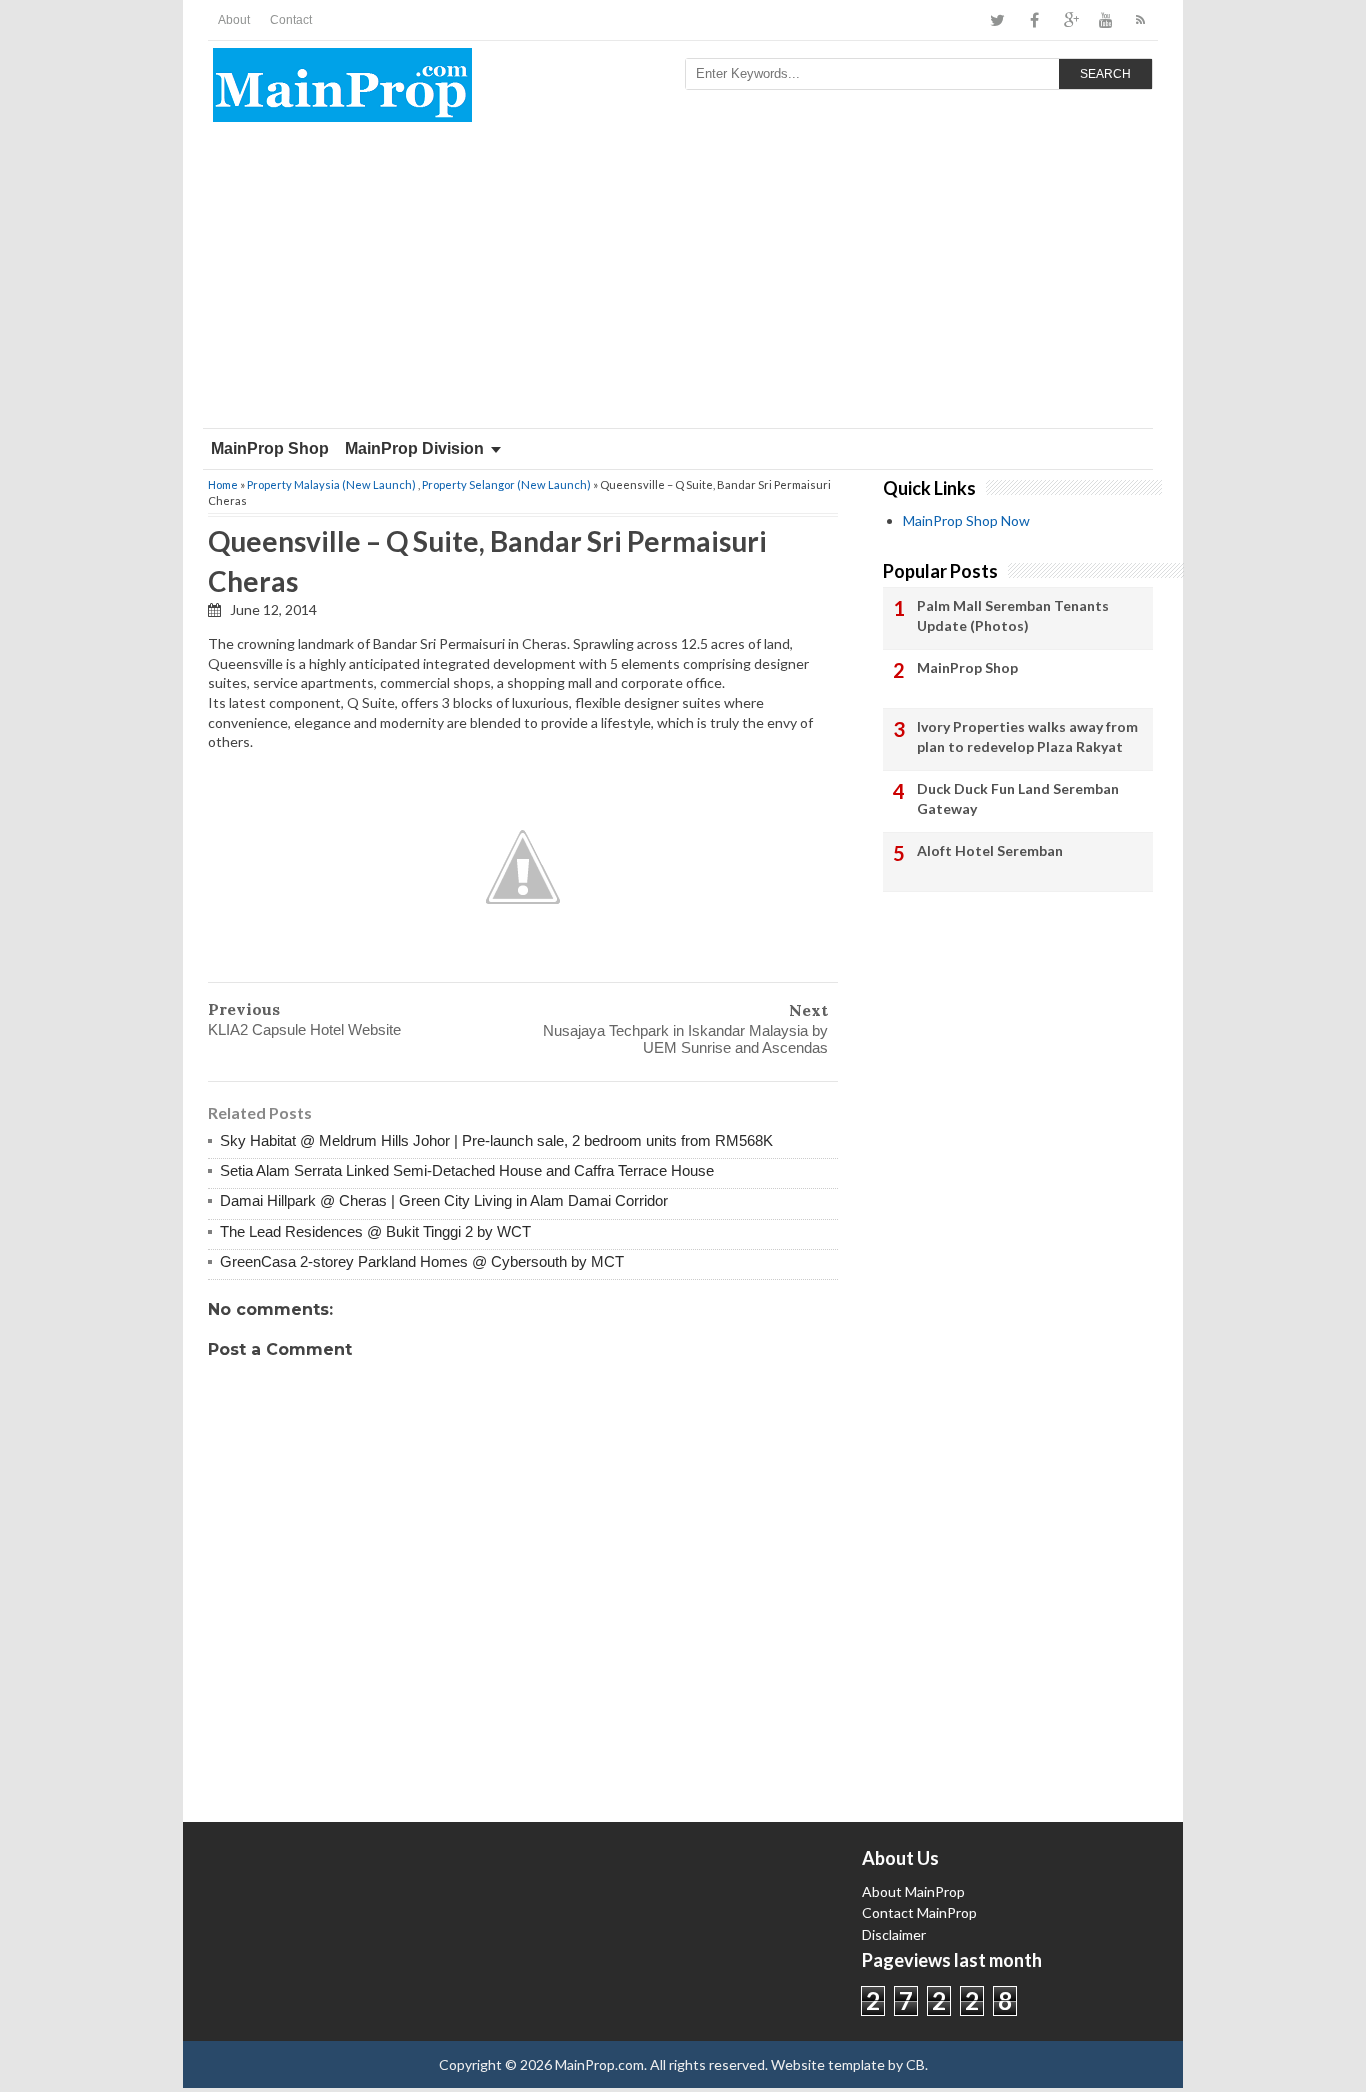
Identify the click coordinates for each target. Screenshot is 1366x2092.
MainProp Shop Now (966, 520)
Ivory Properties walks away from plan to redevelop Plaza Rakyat (1027, 736)
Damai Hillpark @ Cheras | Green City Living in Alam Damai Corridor (444, 1200)
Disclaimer (894, 1934)
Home (223, 484)
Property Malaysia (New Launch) (331, 484)
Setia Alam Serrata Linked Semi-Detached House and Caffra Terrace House (467, 1170)
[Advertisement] (683, 278)
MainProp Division (414, 448)
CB (915, 2064)
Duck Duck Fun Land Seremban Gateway (1018, 798)
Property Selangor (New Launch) (506, 484)
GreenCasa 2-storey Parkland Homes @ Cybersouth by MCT (422, 1261)
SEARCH (1105, 74)
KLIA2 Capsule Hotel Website (304, 1029)
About (234, 20)
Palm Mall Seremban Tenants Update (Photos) (1013, 615)
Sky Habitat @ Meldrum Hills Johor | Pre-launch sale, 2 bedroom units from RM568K (496, 1140)
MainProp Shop (270, 448)
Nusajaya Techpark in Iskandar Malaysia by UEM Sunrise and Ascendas (685, 1039)
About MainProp (913, 1891)
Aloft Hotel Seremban (990, 850)
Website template (828, 2064)
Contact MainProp (919, 1912)
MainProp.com (599, 2064)
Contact (291, 20)
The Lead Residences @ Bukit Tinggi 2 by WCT (375, 1231)
